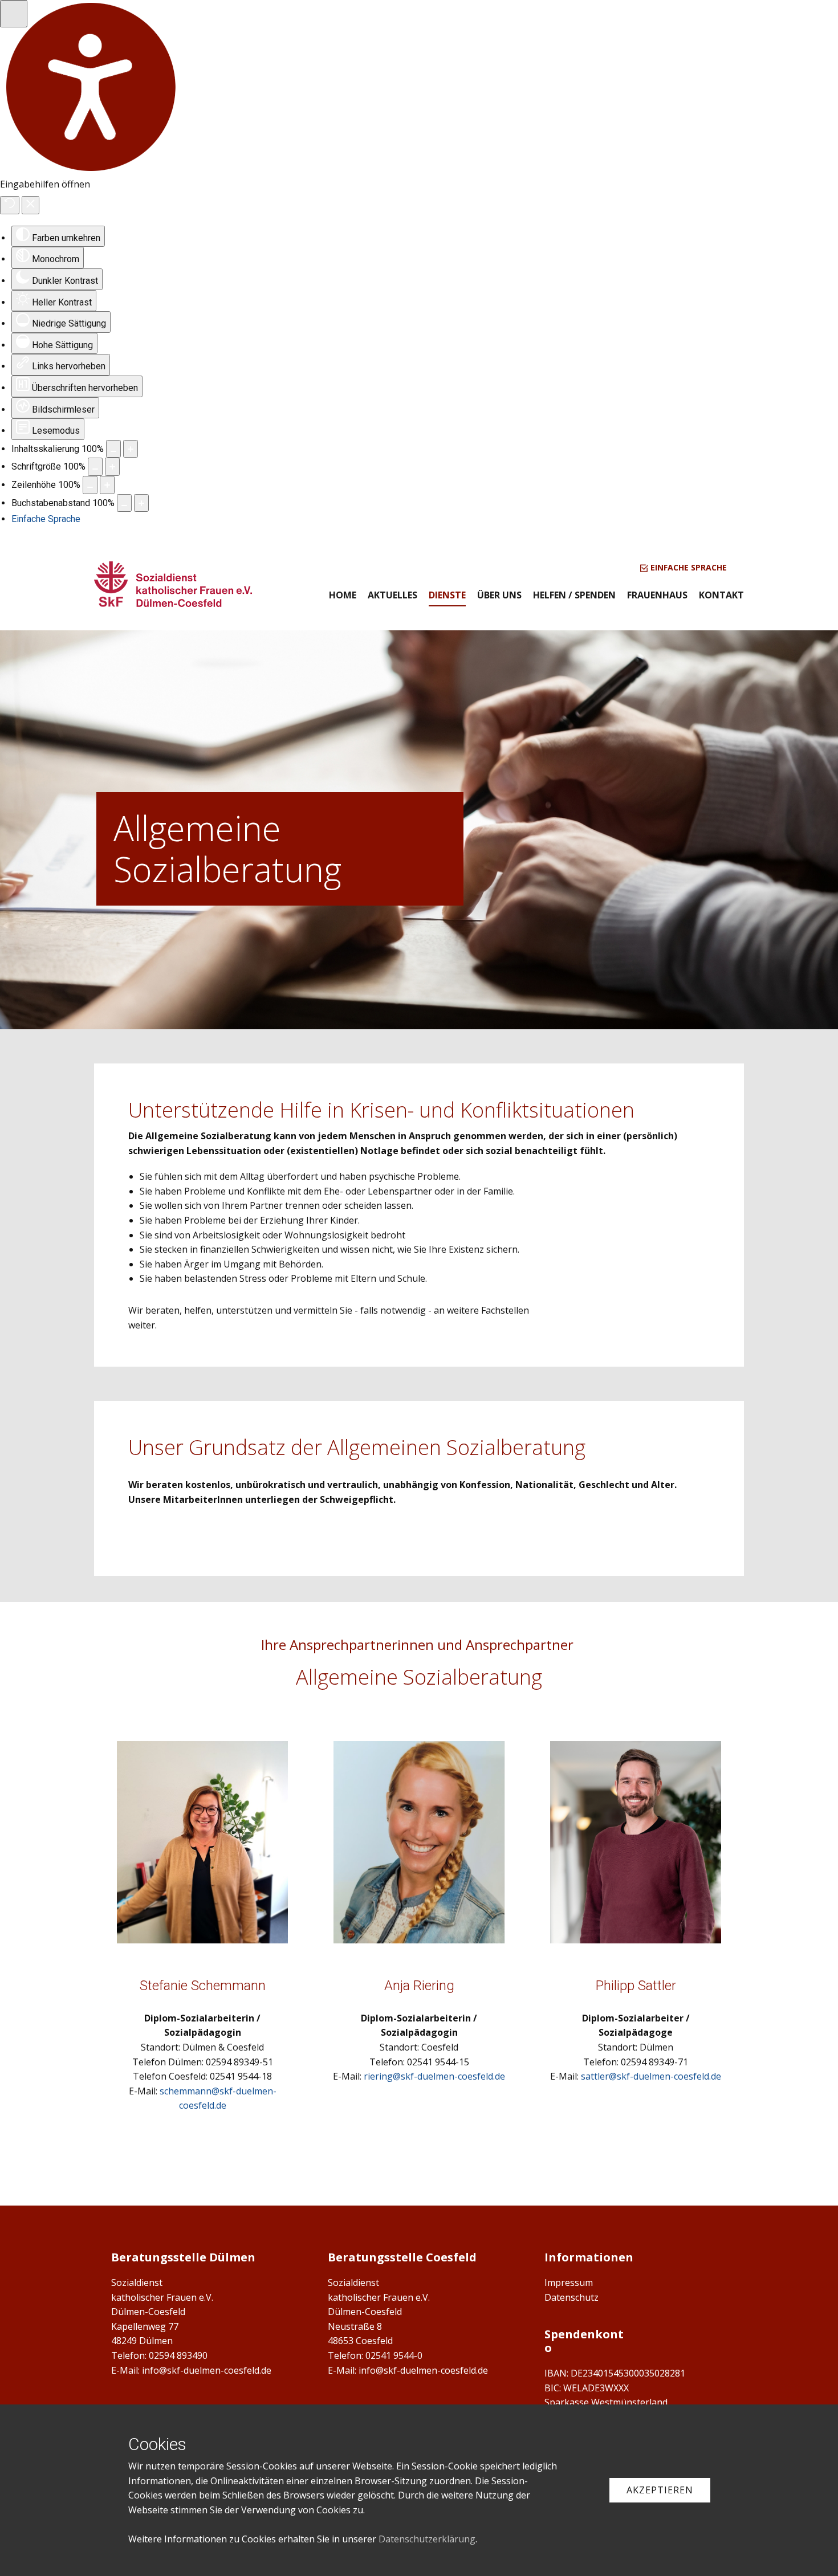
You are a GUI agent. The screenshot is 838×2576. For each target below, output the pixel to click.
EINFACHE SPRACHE (688, 567)
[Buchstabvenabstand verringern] (124, 503)
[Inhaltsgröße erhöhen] (131, 449)
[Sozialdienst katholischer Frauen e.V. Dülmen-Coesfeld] (173, 584)
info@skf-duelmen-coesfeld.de (207, 2370)
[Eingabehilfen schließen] (30, 205)
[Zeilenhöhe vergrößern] (107, 485)
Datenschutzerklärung (427, 2539)
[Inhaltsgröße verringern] (113, 449)
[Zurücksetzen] (10, 205)
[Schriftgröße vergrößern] (112, 467)
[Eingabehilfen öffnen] (14, 14)
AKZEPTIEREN (660, 2490)
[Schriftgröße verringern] (95, 467)
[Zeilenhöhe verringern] (90, 485)
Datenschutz (571, 2297)
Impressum (569, 2282)
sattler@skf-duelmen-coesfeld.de (651, 2076)
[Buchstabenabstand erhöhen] (141, 503)
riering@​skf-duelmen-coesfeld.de (434, 2076)
